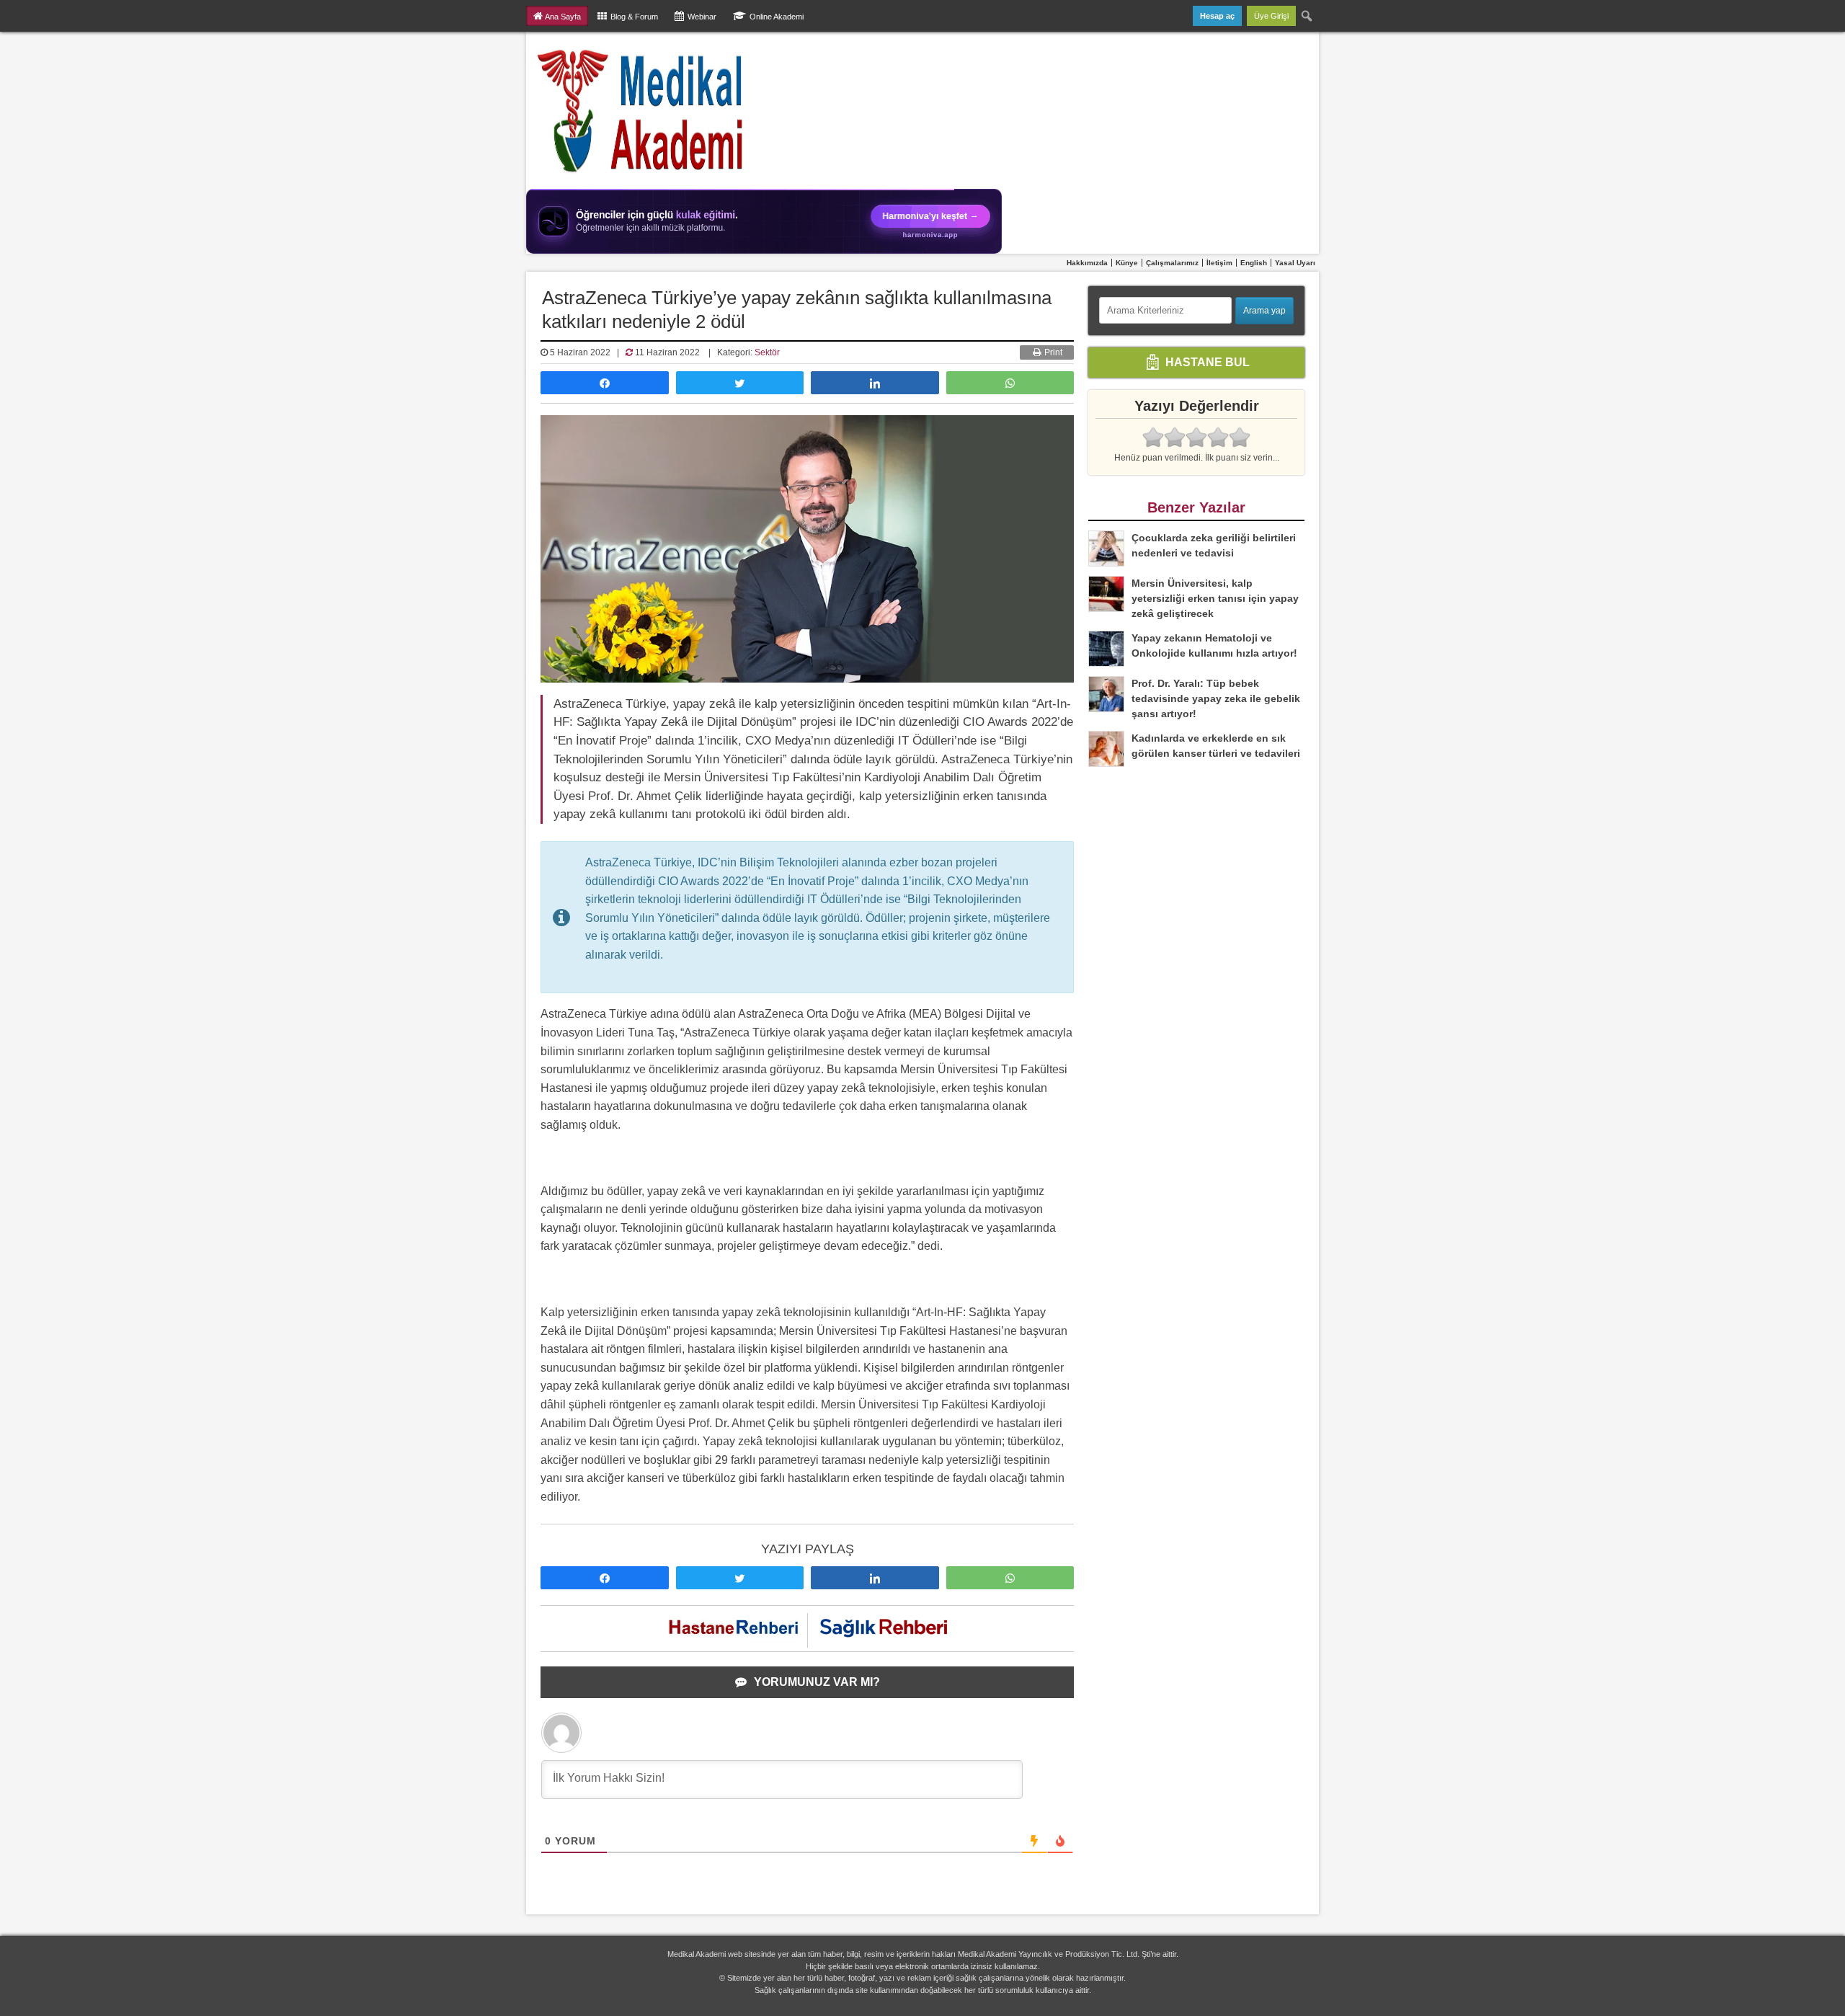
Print (1052, 352)
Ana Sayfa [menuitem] (563, 17)
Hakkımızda (1087, 263)
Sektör (767, 352)
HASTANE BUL (1206, 361)
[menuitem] (1307, 16)
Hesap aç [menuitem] (1217, 16)
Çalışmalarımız (1172, 263)
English (1254, 263)
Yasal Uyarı (1295, 263)
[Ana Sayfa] (641, 110)
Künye (1127, 263)
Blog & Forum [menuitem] (634, 17)
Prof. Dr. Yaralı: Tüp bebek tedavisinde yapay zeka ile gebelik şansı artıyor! (1216, 698)
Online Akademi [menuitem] (777, 17)
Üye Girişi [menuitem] (1271, 16)
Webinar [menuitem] (702, 17)
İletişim (1219, 263)
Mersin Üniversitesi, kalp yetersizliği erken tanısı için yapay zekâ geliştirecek (1215, 598)
